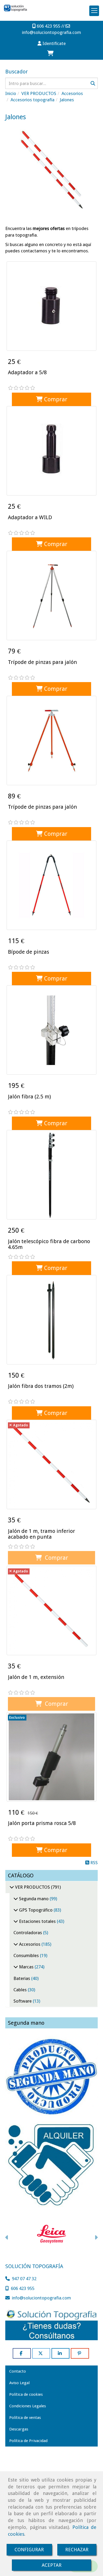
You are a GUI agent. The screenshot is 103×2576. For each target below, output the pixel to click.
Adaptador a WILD (30, 517)
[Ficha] (51, 306)
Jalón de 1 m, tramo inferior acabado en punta (41, 1534)
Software (23, 2001)
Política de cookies (26, 2394)
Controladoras (28, 1933)
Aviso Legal (19, 2383)
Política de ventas (25, 2418)
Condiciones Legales (28, 2406)
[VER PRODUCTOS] (12, 1887)
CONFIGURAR (29, 2550)
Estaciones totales (37, 1921)
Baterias (22, 1978)
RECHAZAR (77, 2550)
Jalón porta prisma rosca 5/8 (42, 1823)
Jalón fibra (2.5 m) (29, 1097)
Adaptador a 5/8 (27, 372)
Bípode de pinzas (29, 952)
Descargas (19, 2429)
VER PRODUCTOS (32, 1887)
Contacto (18, 2371)
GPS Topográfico (36, 1910)
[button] (51, 43)
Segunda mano (34, 1899)
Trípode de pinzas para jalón (42, 662)
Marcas (26, 1967)
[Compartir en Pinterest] (80, 2353)
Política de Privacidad (28, 2441)
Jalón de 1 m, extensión (36, 1677)
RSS (93, 1863)
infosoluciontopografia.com (51, 32)
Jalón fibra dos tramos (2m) (41, 1386)
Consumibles (27, 1955)
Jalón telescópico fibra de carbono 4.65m (49, 1244)
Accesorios (30, 1944)
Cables (21, 1990)
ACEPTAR (52, 2565)
